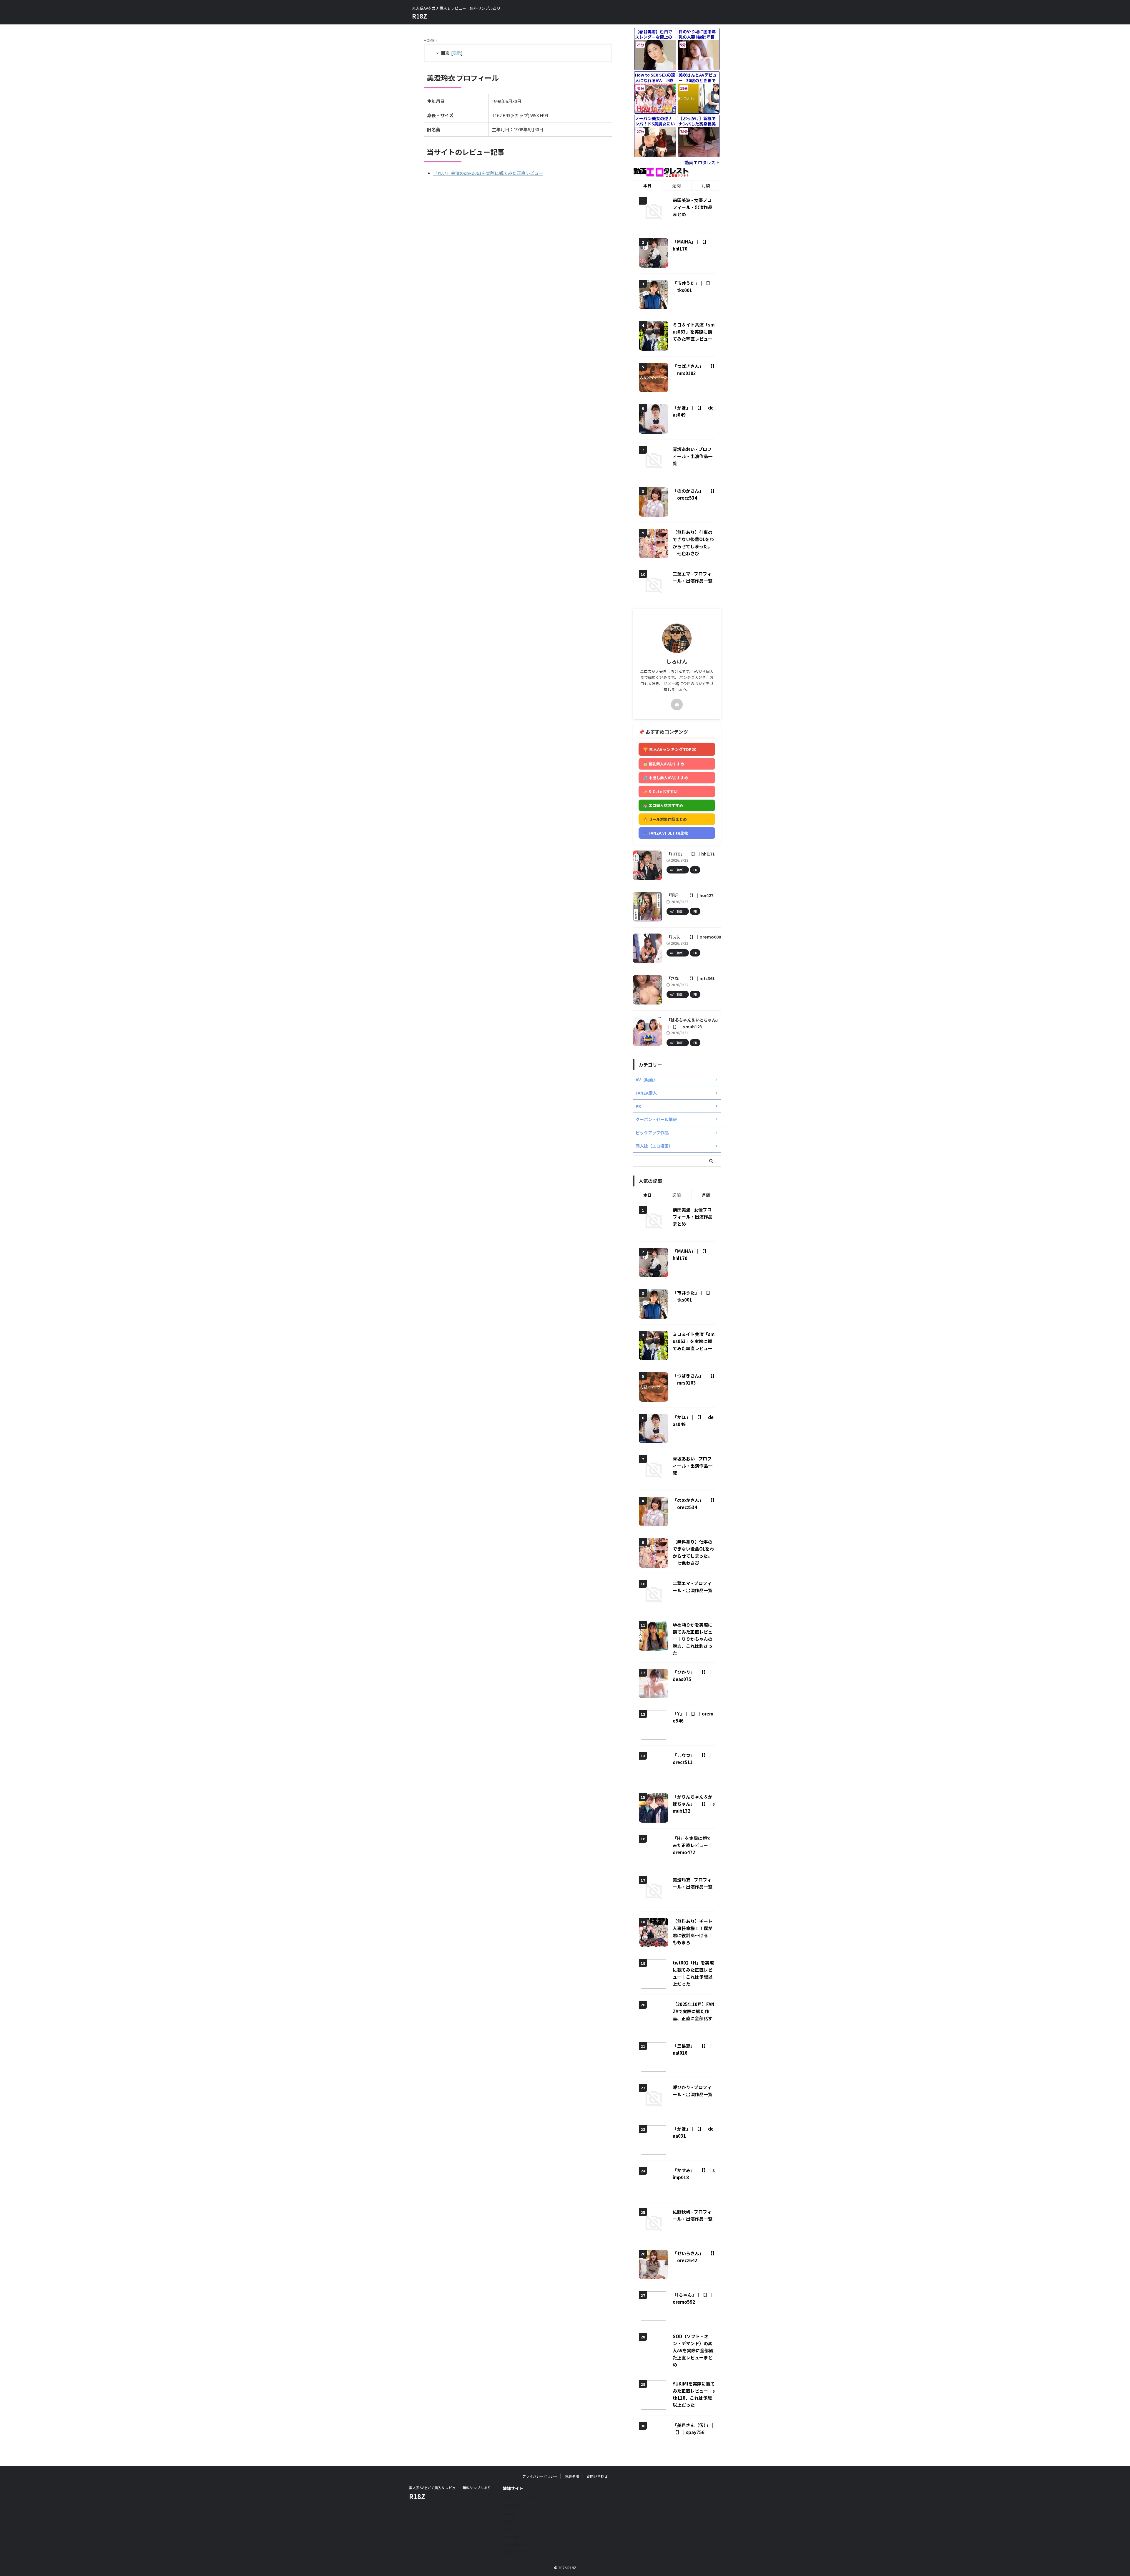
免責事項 (572, 2476)
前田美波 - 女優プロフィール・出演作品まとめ (693, 207)
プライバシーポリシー (540, 2476)
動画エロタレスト (702, 162)
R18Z (419, 16)
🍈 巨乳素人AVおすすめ (664, 764)
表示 (457, 53)
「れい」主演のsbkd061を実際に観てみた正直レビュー (488, 173)
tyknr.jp (509, 2513)
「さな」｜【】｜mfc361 (691, 978)
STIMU (508, 2521)
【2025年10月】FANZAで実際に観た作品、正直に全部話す (694, 2011)
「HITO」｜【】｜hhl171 (691, 854)
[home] (677, 704)
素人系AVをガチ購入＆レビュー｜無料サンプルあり (450, 2488)
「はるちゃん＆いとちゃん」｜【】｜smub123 (693, 1023)
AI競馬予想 (512, 2506)
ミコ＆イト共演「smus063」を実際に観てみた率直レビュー (694, 332)
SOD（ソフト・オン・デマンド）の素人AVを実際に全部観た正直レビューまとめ (693, 2350)
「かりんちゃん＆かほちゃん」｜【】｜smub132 (694, 1804)
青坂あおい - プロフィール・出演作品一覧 (693, 456)
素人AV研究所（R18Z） (523, 2498)
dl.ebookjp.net (515, 2544)
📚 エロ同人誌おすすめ (663, 805)
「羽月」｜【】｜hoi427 (690, 895)
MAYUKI (509, 2529)
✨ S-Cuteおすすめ (660, 791)
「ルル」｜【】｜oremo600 (694, 937)
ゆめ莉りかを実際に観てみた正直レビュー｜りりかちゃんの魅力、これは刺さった (693, 1639)
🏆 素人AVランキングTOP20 (670, 749)
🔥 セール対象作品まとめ (665, 819)
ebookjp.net (513, 2536)
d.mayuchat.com (517, 2552)
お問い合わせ (597, 2476)
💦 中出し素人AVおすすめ (665, 778)
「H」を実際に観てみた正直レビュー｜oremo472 (693, 1845)
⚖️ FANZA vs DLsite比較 (665, 833)
